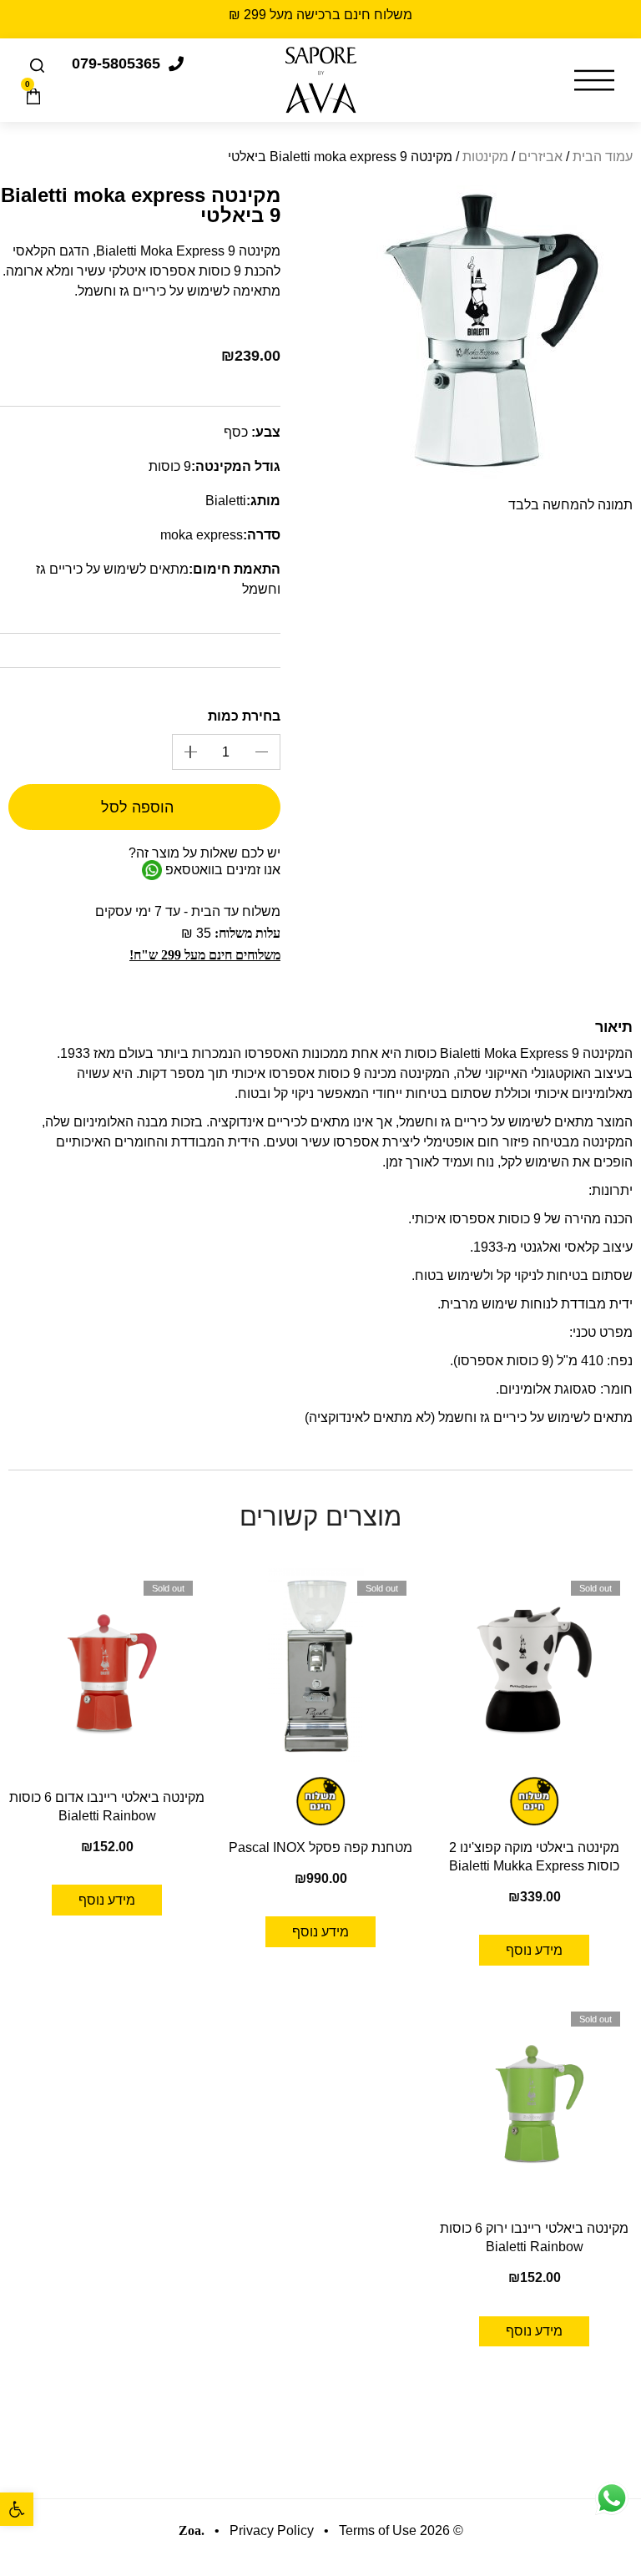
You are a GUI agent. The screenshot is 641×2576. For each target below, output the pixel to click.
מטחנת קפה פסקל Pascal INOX (320, 1847)
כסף (236, 432)
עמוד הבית (603, 157)
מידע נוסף (534, 1950)
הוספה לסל (137, 807)
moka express (202, 535)
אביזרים (540, 157)
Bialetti (226, 501)
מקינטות (485, 157)
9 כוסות (170, 466)
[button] (17, 2509)
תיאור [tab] (614, 1028)
